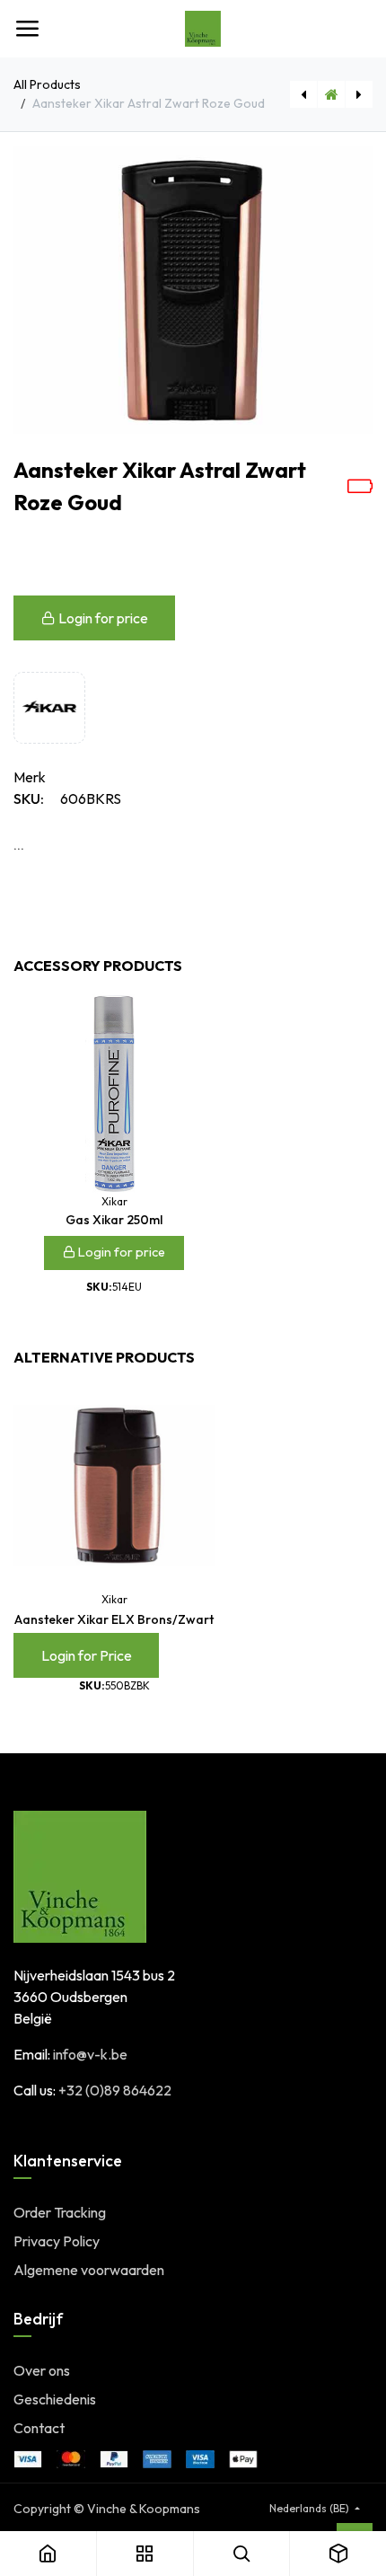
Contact (39, 2428)
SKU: (29, 798)
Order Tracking (60, 2212)
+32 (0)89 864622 (115, 2090)
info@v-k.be (90, 2054)
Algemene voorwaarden (89, 2270)
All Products (47, 84)
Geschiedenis (55, 2399)
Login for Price (87, 1655)
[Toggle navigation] (27, 29)
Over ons (42, 2370)
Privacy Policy (57, 2241)
